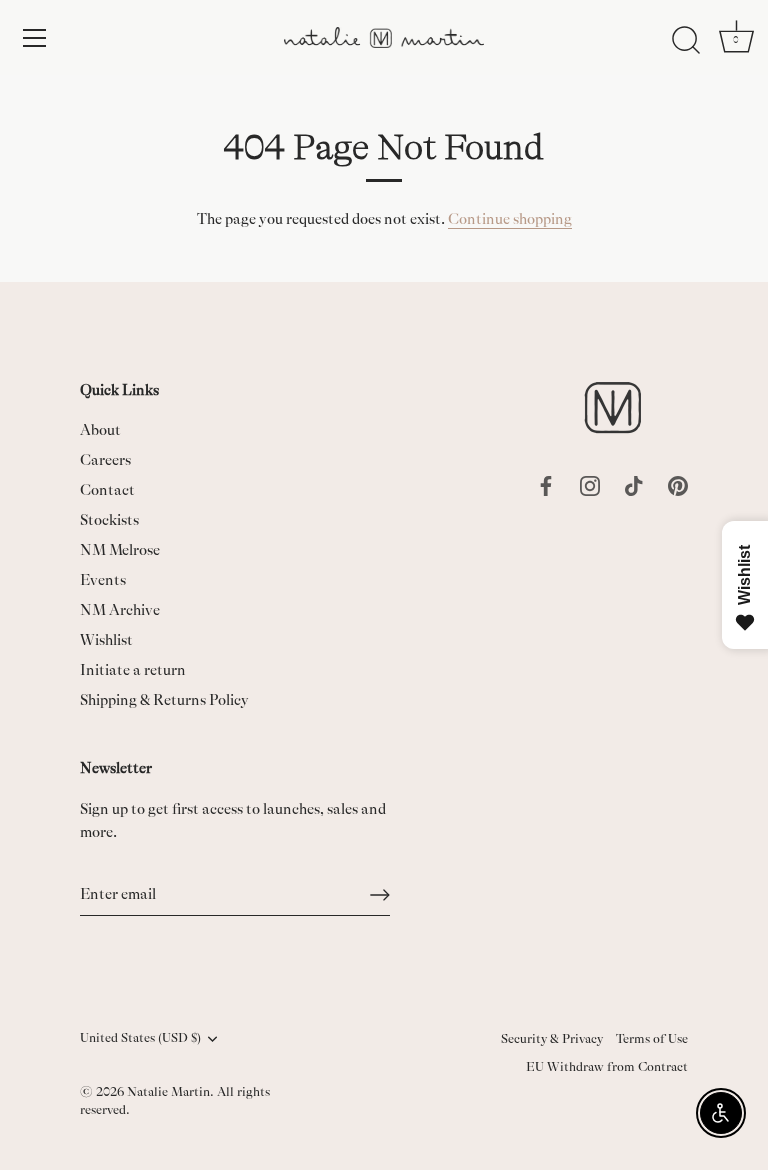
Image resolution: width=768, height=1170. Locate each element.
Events (103, 580)
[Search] (686, 41)
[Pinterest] (678, 484)
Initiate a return (133, 670)
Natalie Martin (168, 1092)
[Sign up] (380, 895)
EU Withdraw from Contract (607, 1067)
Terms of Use (652, 1039)
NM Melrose (120, 550)
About (100, 430)
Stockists (109, 520)
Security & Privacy (552, 1039)
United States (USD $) (140, 1038)
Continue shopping (510, 219)
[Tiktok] (634, 484)
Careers (105, 460)
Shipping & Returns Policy (164, 700)
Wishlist (106, 640)
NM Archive (120, 610)
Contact (107, 490)
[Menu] (35, 38)
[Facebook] (546, 484)
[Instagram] (590, 484)
